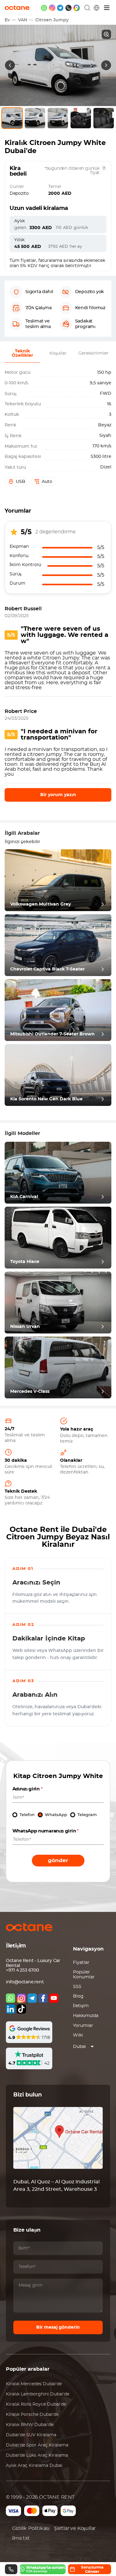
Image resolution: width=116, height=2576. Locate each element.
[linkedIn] (11, 2009)
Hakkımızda (86, 2016)
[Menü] (107, 8)
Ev (7, 20)
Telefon (27, 1815)
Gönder (58, 1860)
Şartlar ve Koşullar (75, 2528)
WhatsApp (56, 1815)
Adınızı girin (28, 1789)
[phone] (69, 8)
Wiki (78, 2035)
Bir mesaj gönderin (58, 2327)
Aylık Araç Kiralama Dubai (34, 2466)
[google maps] (77, 8)
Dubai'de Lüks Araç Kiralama (37, 2455)
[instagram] (52, 8)
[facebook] (43, 1998)
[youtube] (54, 1998)
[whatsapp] (44, 8)
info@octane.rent (25, 1982)
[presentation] (10, 65)
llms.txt (21, 2538)
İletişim (81, 2006)
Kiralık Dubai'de (34, 2384)
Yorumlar (83, 2026)
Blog (78, 1996)
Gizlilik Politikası (31, 2528)
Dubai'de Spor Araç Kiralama (37, 2445)
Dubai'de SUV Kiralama (31, 2435)
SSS (77, 1987)
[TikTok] (21, 2009)
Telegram (87, 1815)
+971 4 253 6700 (22, 1970)
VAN (23, 20)
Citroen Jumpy (52, 20)
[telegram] (60, 8)
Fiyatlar (81, 1963)
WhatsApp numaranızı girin (46, 1831)
